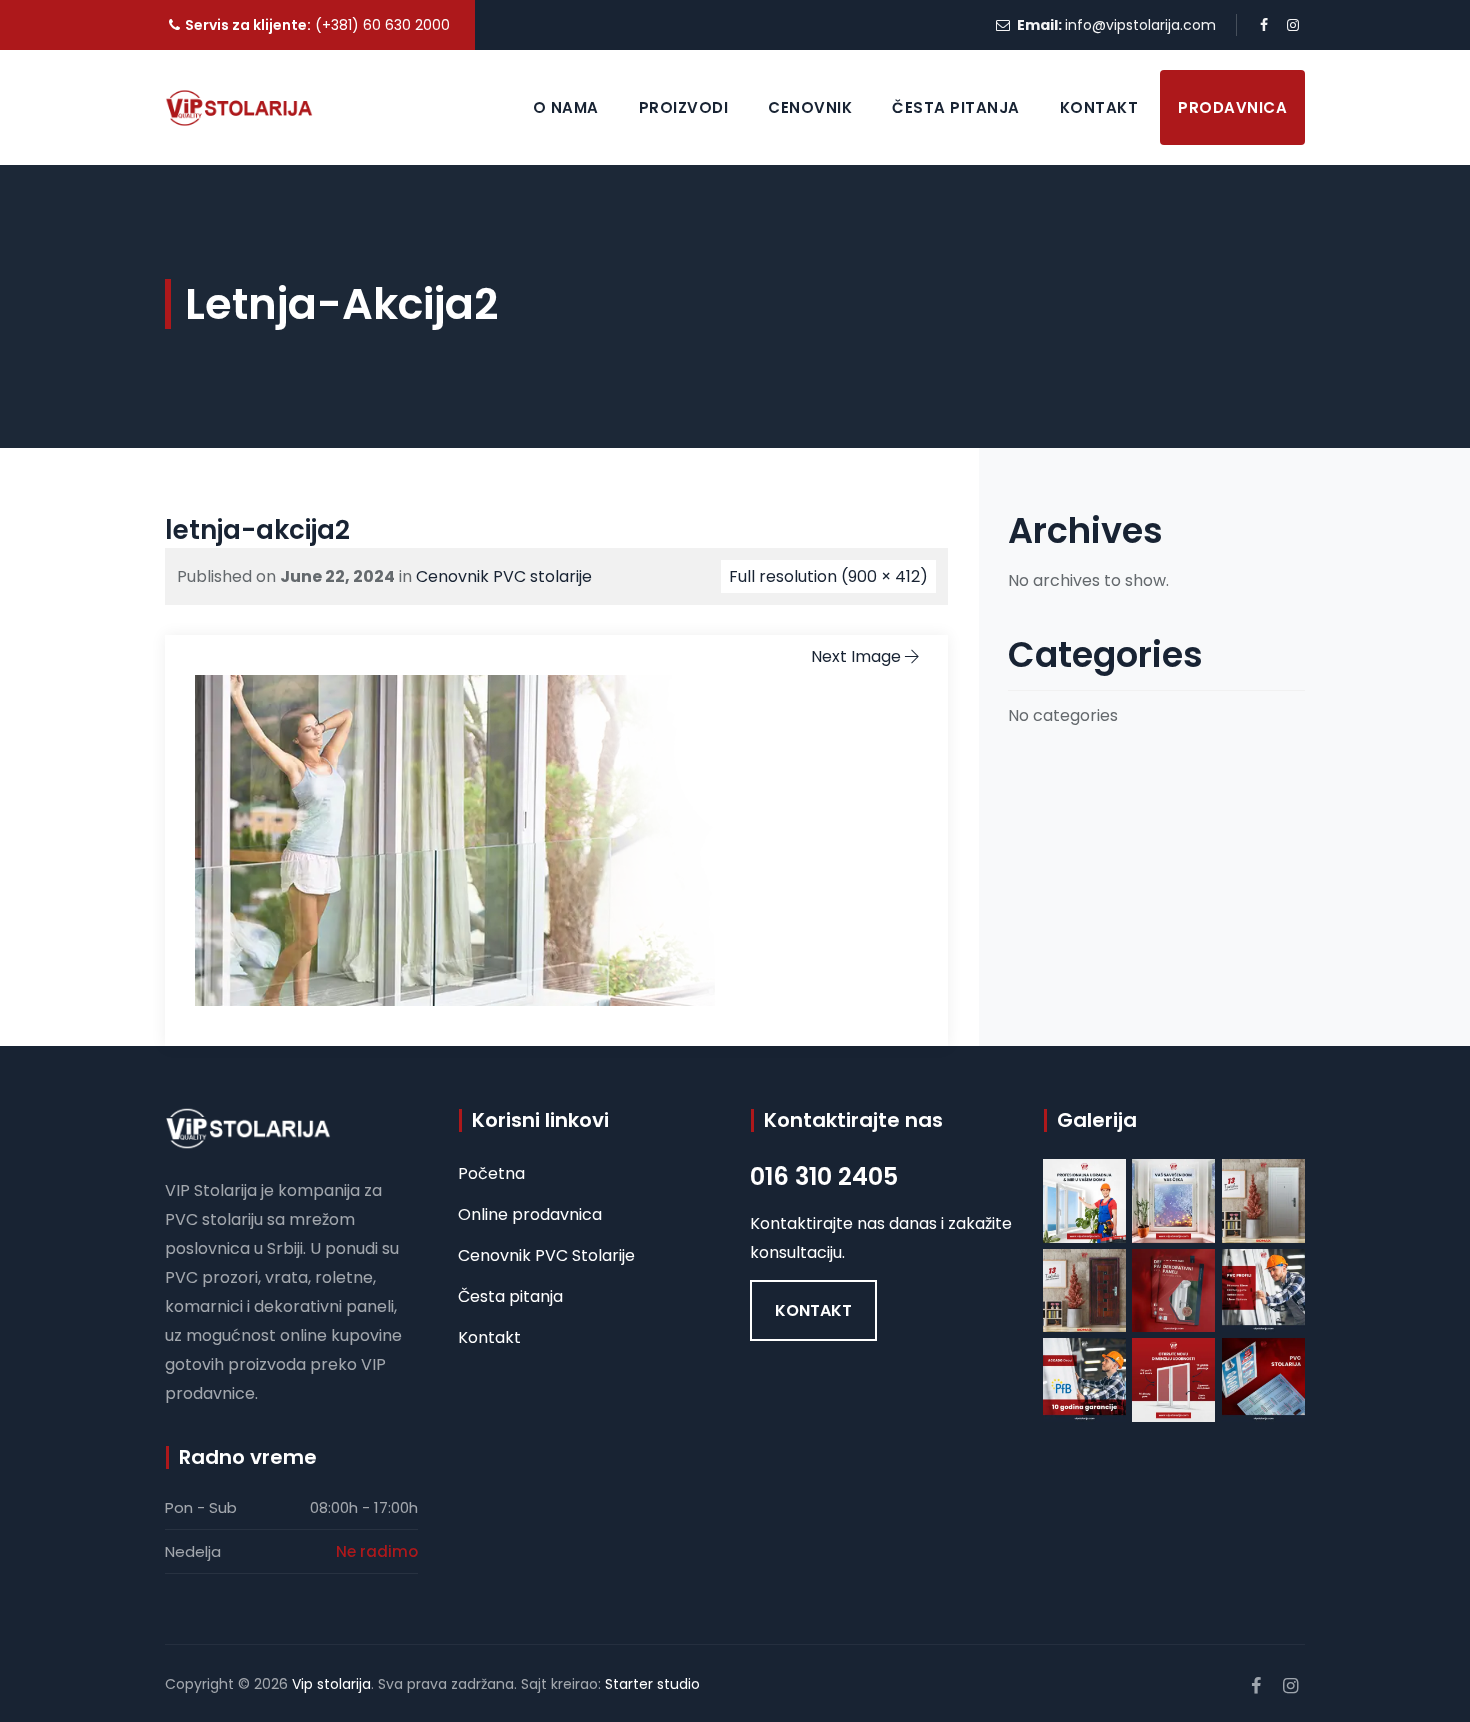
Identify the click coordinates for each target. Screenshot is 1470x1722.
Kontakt (1099, 107)
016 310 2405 (824, 1176)
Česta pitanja (956, 107)
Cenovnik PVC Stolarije (546, 1255)
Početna (491, 1173)
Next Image (856, 656)
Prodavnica (1232, 107)
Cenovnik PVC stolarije (504, 576)
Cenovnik (810, 107)
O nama (566, 107)
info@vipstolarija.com (1140, 25)
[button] (813, 1310)
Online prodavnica (530, 1214)
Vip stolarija (331, 1684)
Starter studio (652, 1684)
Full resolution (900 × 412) (828, 576)
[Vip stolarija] (239, 107)
